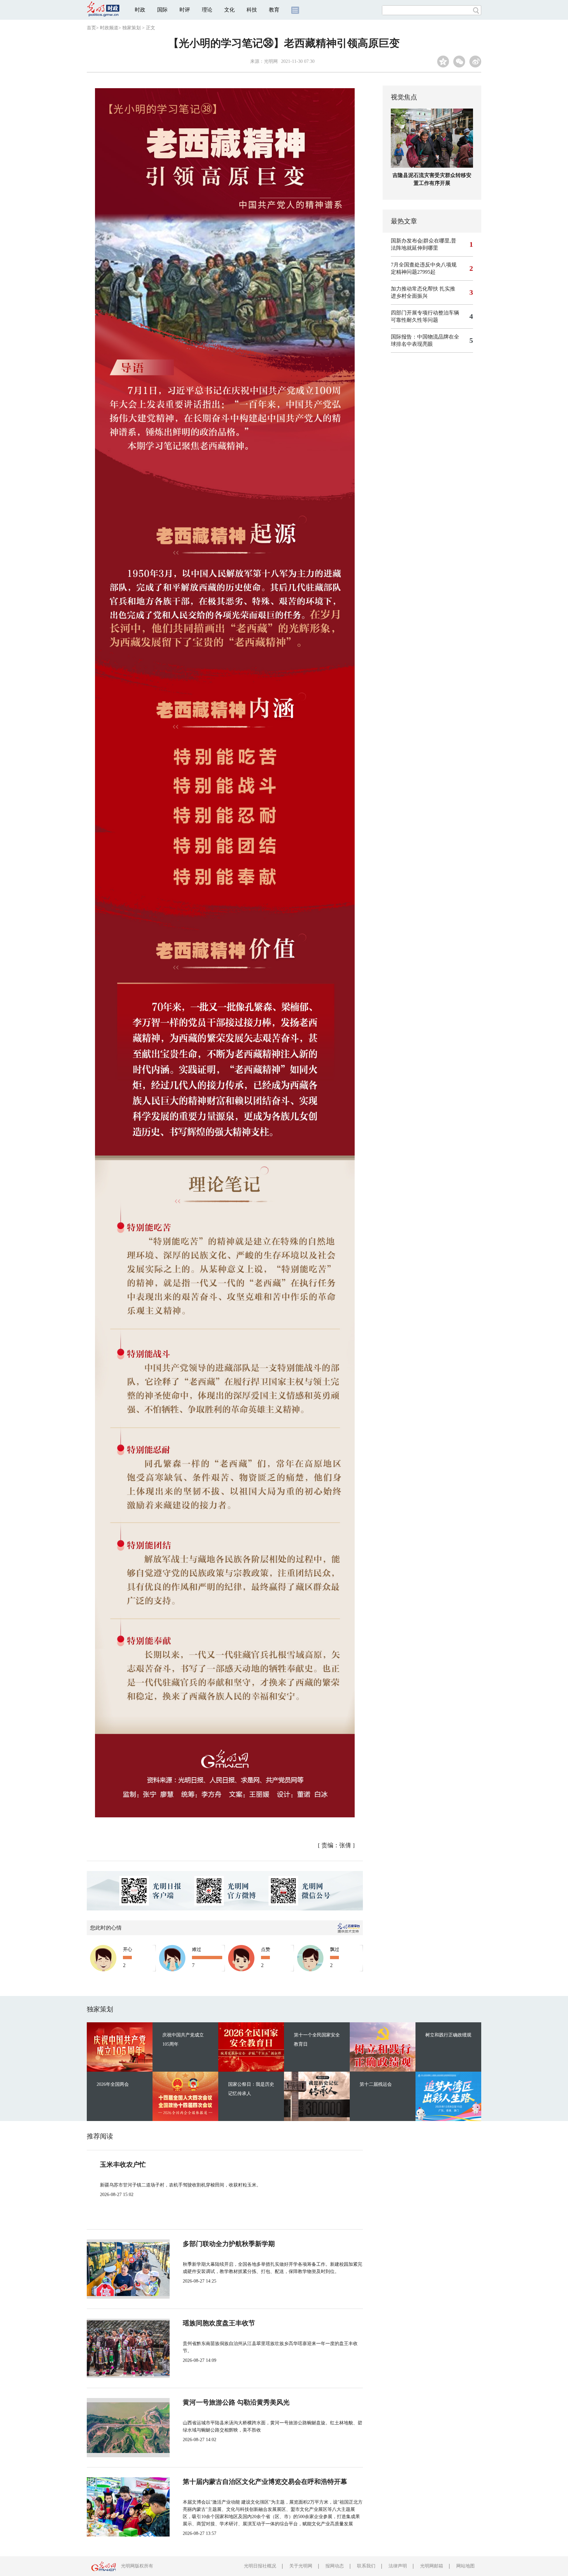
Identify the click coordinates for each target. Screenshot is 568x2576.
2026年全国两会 (113, 2084)
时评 (185, 10)
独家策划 (131, 28)
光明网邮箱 (432, 2566)
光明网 (271, 61)
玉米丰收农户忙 (123, 2164)
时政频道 (109, 28)
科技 (252, 10)
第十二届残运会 (376, 2084)
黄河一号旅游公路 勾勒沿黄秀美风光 (236, 2402)
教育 (274, 10)
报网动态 (335, 2566)
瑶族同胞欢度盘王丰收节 (219, 2323)
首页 (91, 28)
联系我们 (366, 2566)
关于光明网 (301, 2566)
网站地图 (465, 2566)
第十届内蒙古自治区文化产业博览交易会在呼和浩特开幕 (265, 2482)
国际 (162, 10)
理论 (207, 10)
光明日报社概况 (260, 2566)
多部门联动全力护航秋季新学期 (229, 2244)
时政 (140, 10)
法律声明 (398, 2566)
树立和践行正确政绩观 (448, 2035)
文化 (229, 10)
